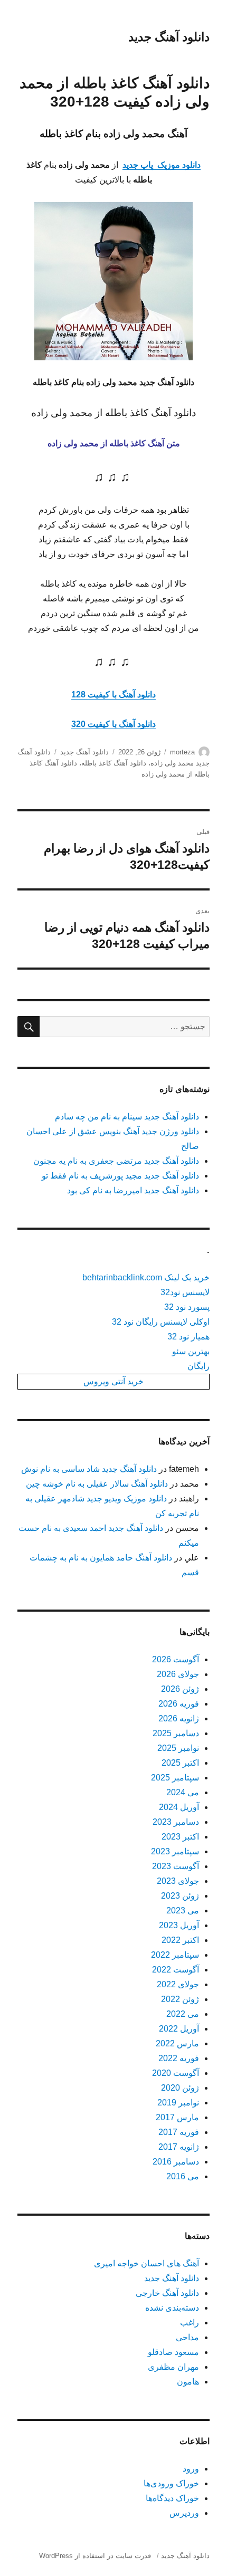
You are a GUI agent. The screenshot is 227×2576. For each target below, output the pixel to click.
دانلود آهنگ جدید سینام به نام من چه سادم (127, 1117)
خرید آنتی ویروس (113, 1381)
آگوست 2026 (176, 1659)
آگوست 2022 (176, 1970)
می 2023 (183, 1911)
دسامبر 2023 (176, 1822)
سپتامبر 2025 (175, 1778)
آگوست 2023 (176, 1866)
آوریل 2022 (179, 2029)
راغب (190, 2323)
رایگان (198, 1366)
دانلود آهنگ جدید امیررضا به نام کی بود (133, 1190)
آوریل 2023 (179, 1925)
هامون (188, 2382)
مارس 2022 (177, 2043)
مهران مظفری (173, 2367)
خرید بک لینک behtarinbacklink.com (146, 1277)
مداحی (187, 2337)
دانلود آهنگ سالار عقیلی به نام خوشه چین (97, 1484)
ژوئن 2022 (180, 1999)
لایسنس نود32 (185, 1292)
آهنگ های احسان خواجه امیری (146, 2263)
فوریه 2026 (179, 1704)
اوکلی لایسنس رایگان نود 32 (161, 1322)
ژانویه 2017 (179, 2147)
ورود (191, 2469)
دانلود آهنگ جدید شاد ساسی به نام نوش (89, 1469)
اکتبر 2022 (180, 1940)
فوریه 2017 (179, 2132)
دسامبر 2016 (176, 2162)
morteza (182, 752)
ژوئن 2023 (180, 1896)
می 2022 (183, 2014)
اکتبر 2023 (180, 1837)
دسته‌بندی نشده (172, 2308)
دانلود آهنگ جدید (169, 37)
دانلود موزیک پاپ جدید (162, 165)
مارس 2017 (177, 2117)
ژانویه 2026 (179, 1718)
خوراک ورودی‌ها (171, 2483)
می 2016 (183, 2176)
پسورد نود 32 (187, 1307)
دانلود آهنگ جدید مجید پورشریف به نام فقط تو (120, 1176)
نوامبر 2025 (178, 1748)
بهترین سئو (191, 1351)
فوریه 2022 (179, 2058)
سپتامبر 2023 (175, 1851)
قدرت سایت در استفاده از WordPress (95, 2556)
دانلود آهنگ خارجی (167, 2293)
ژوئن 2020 (180, 2088)
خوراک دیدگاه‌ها (172, 2498)
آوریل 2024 (179, 1807)
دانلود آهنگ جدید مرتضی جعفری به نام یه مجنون (116, 1161)
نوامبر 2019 (178, 2103)
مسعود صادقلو (173, 2352)
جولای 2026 (178, 1674)
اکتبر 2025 (180, 1763)
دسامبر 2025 (176, 1733)
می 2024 (183, 1792)
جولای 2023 (178, 1881)
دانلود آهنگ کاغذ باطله (114, 763)
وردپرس (184, 2513)
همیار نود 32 (188, 1337)
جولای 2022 (178, 1984)
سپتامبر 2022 (175, 1955)
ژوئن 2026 (180, 1689)
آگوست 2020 (176, 2073)
